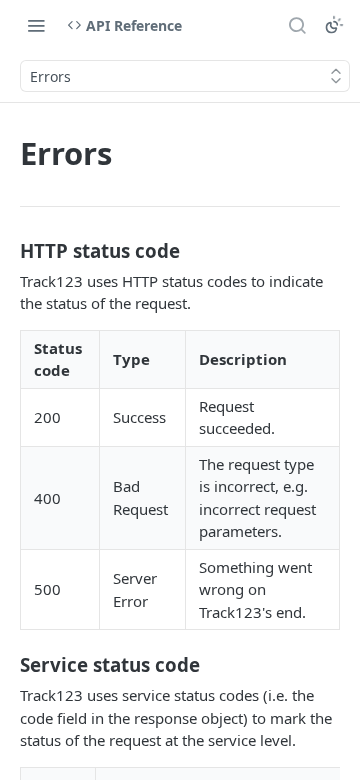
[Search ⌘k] (297, 25)
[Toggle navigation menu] (36, 25)
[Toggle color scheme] (334, 25)
